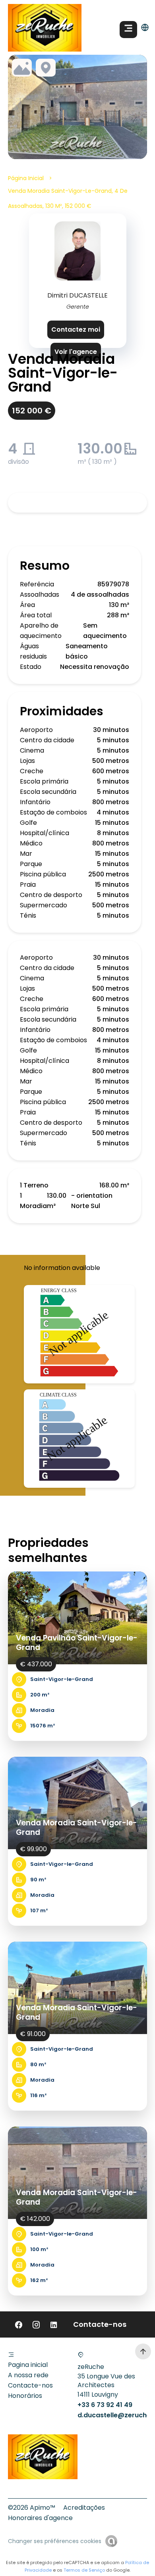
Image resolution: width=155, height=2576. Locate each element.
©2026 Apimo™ (32, 2508)
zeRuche (91, 2367)
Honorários (25, 2396)
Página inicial (26, 178)
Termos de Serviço (84, 2570)
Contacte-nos (30, 2385)
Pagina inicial (28, 2365)
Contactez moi (76, 329)
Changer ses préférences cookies (55, 2541)
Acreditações (84, 2508)
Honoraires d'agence (40, 2518)
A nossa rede (28, 2375)
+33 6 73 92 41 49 (105, 2405)
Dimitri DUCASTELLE (77, 295)
